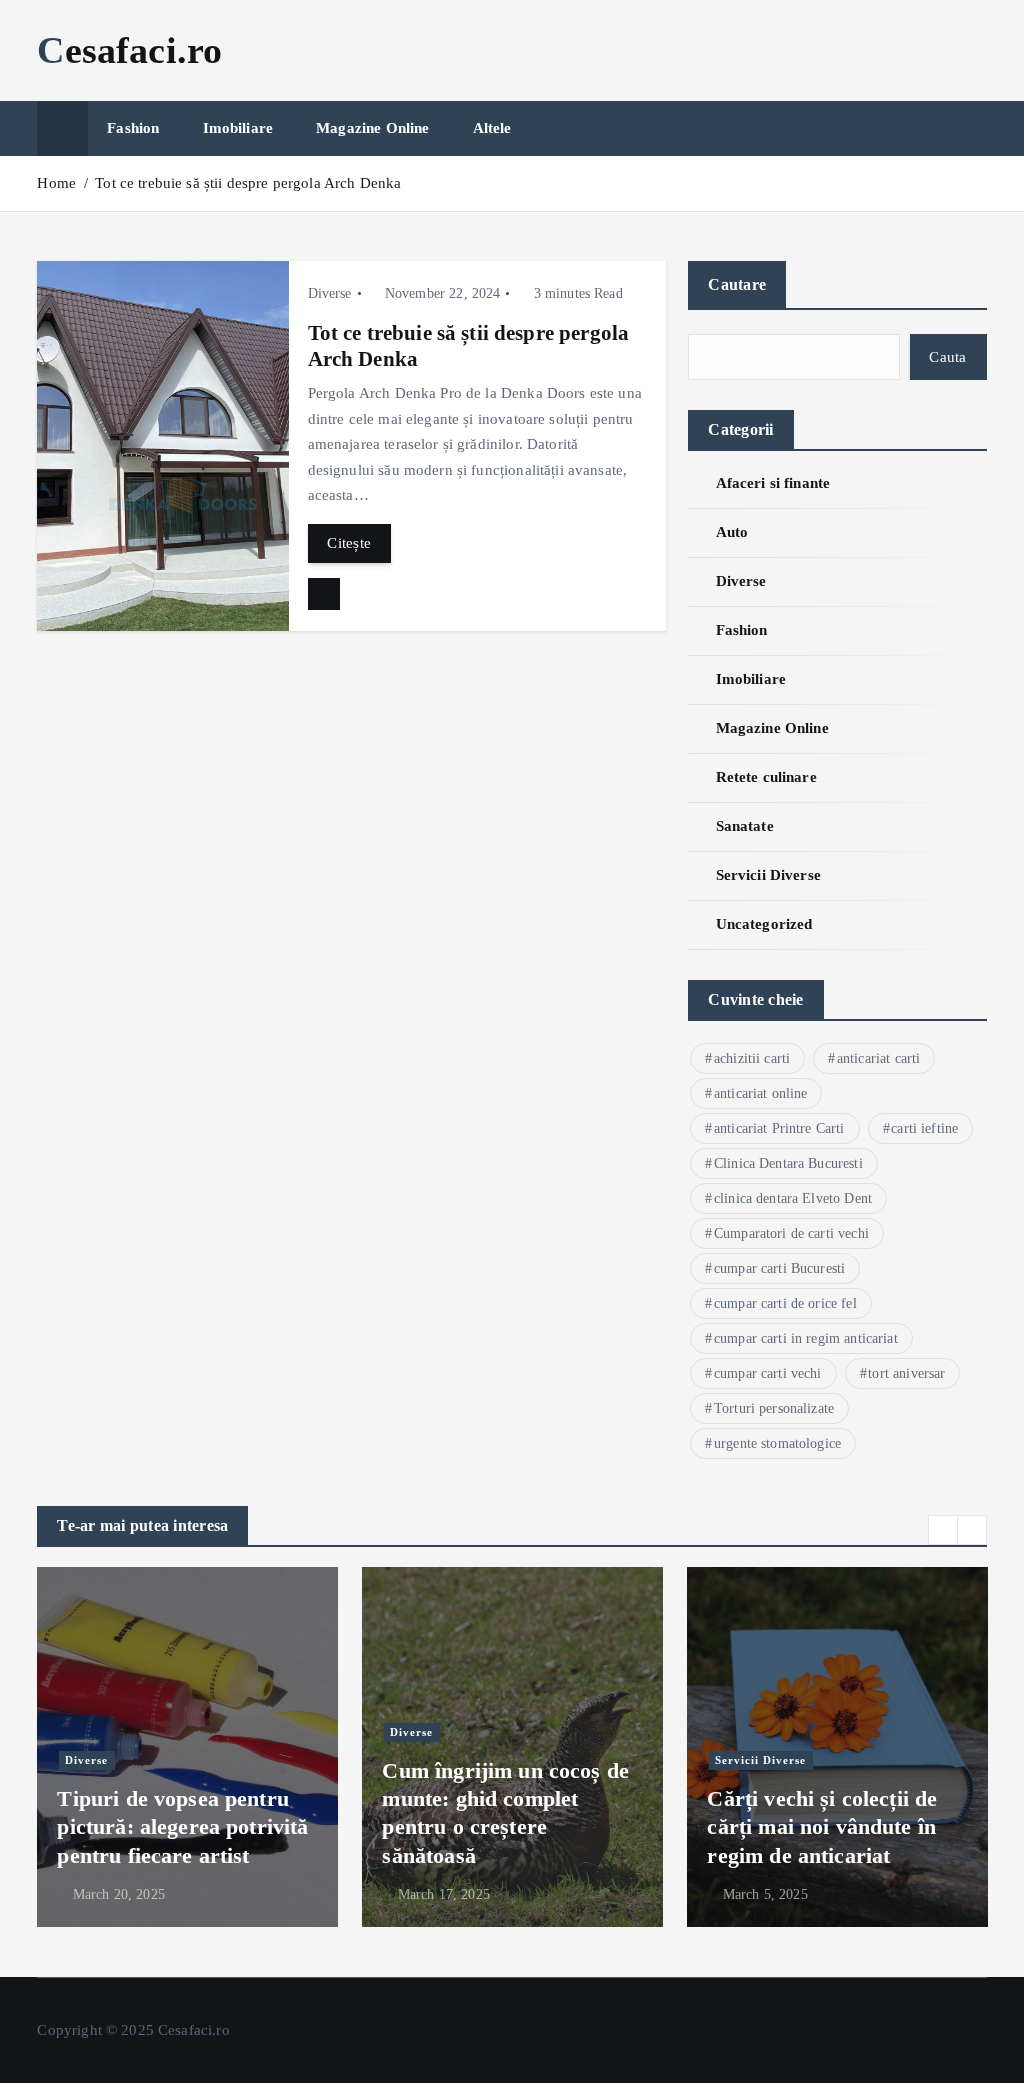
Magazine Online (372, 128)
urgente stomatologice (777, 1443)
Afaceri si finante (773, 483)
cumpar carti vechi (768, 1373)
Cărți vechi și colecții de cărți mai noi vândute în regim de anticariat (822, 1826)
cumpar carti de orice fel (785, 1303)
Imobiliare (238, 128)
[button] (943, 1530)
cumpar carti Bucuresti (779, 1268)
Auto (732, 532)
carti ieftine (924, 1128)
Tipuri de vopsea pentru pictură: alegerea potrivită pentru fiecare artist (182, 1826)
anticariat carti (878, 1058)
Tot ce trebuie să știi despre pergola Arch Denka (248, 183)
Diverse (330, 293)
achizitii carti (752, 1058)
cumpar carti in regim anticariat (806, 1338)
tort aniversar (906, 1373)
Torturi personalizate (774, 1408)
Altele (492, 128)
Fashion (133, 128)
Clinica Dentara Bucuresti (788, 1163)
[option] (187, 1747)
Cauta (947, 357)
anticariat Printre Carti (779, 1128)
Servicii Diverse (768, 875)
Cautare (737, 284)
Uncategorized (764, 924)
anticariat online (761, 1093)
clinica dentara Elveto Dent (793, 1198)
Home (56, 183)
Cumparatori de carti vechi (791, 1233)
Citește (349, 543)
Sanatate (744, 826)
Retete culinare (766, 777)
